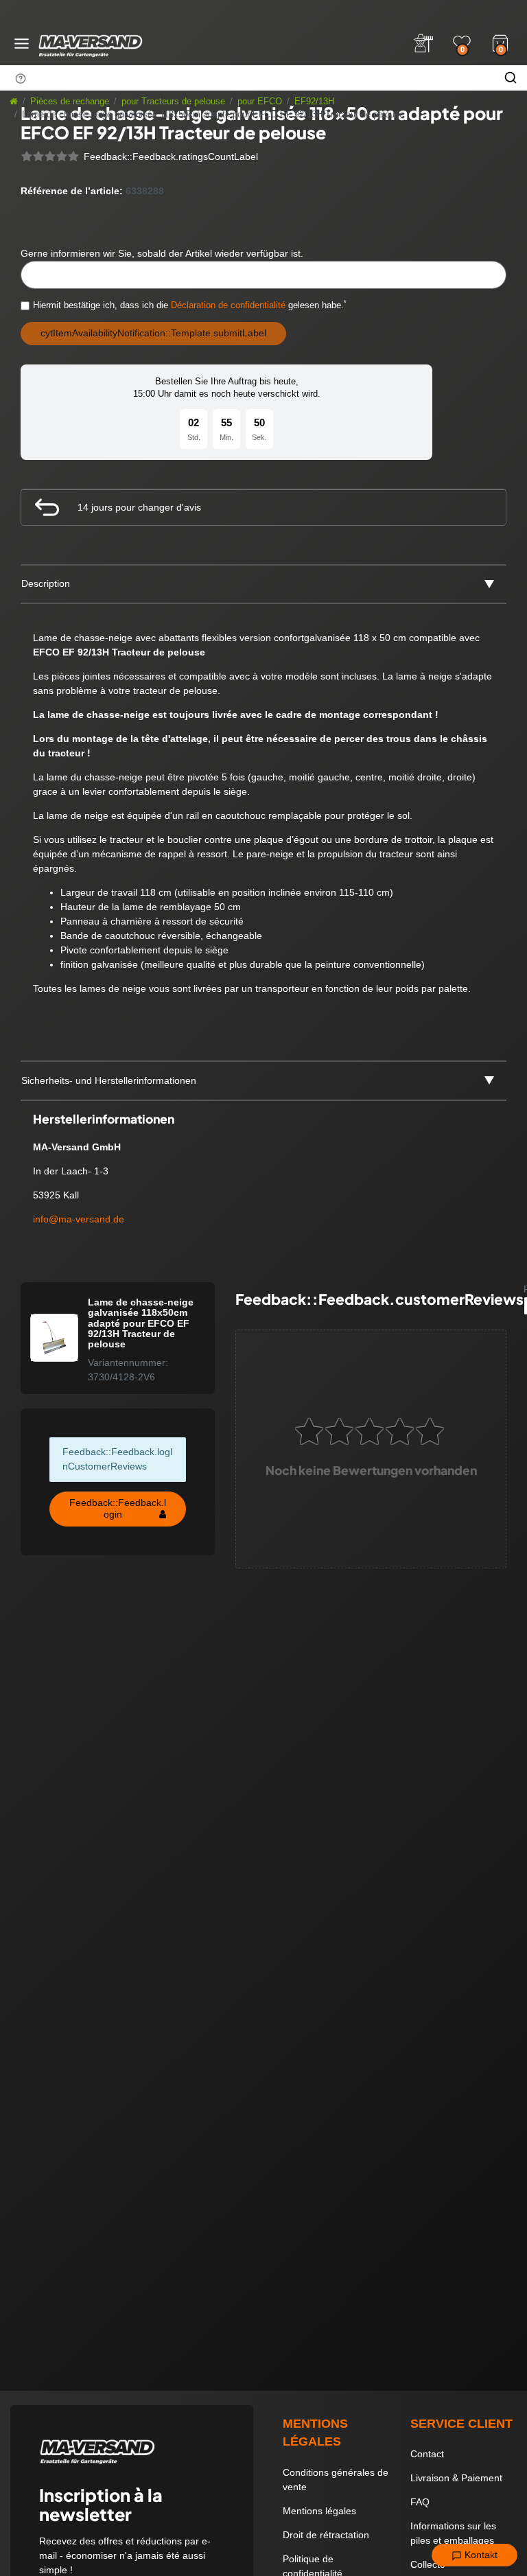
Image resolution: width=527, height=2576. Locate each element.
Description (46, 583)
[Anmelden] (423, 43)
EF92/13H (314, 102)
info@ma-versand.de (79, 1219)
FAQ (420, 2502)
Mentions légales (319, 2511)
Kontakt (480, 2555)
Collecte (428, 2564)
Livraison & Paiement (456, 2478)
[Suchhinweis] (21, 78)
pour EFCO (260, 102)
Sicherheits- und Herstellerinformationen (109, 1080)
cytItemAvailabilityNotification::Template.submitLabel (153, 333)
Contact (427, 2454)
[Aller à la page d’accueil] (14, 102)
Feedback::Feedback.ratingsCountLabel (171, 156)
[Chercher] (511, 78)
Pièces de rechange (70, 102)
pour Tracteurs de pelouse (173, 102)
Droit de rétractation (326, 2535)
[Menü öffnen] (22, 44)
